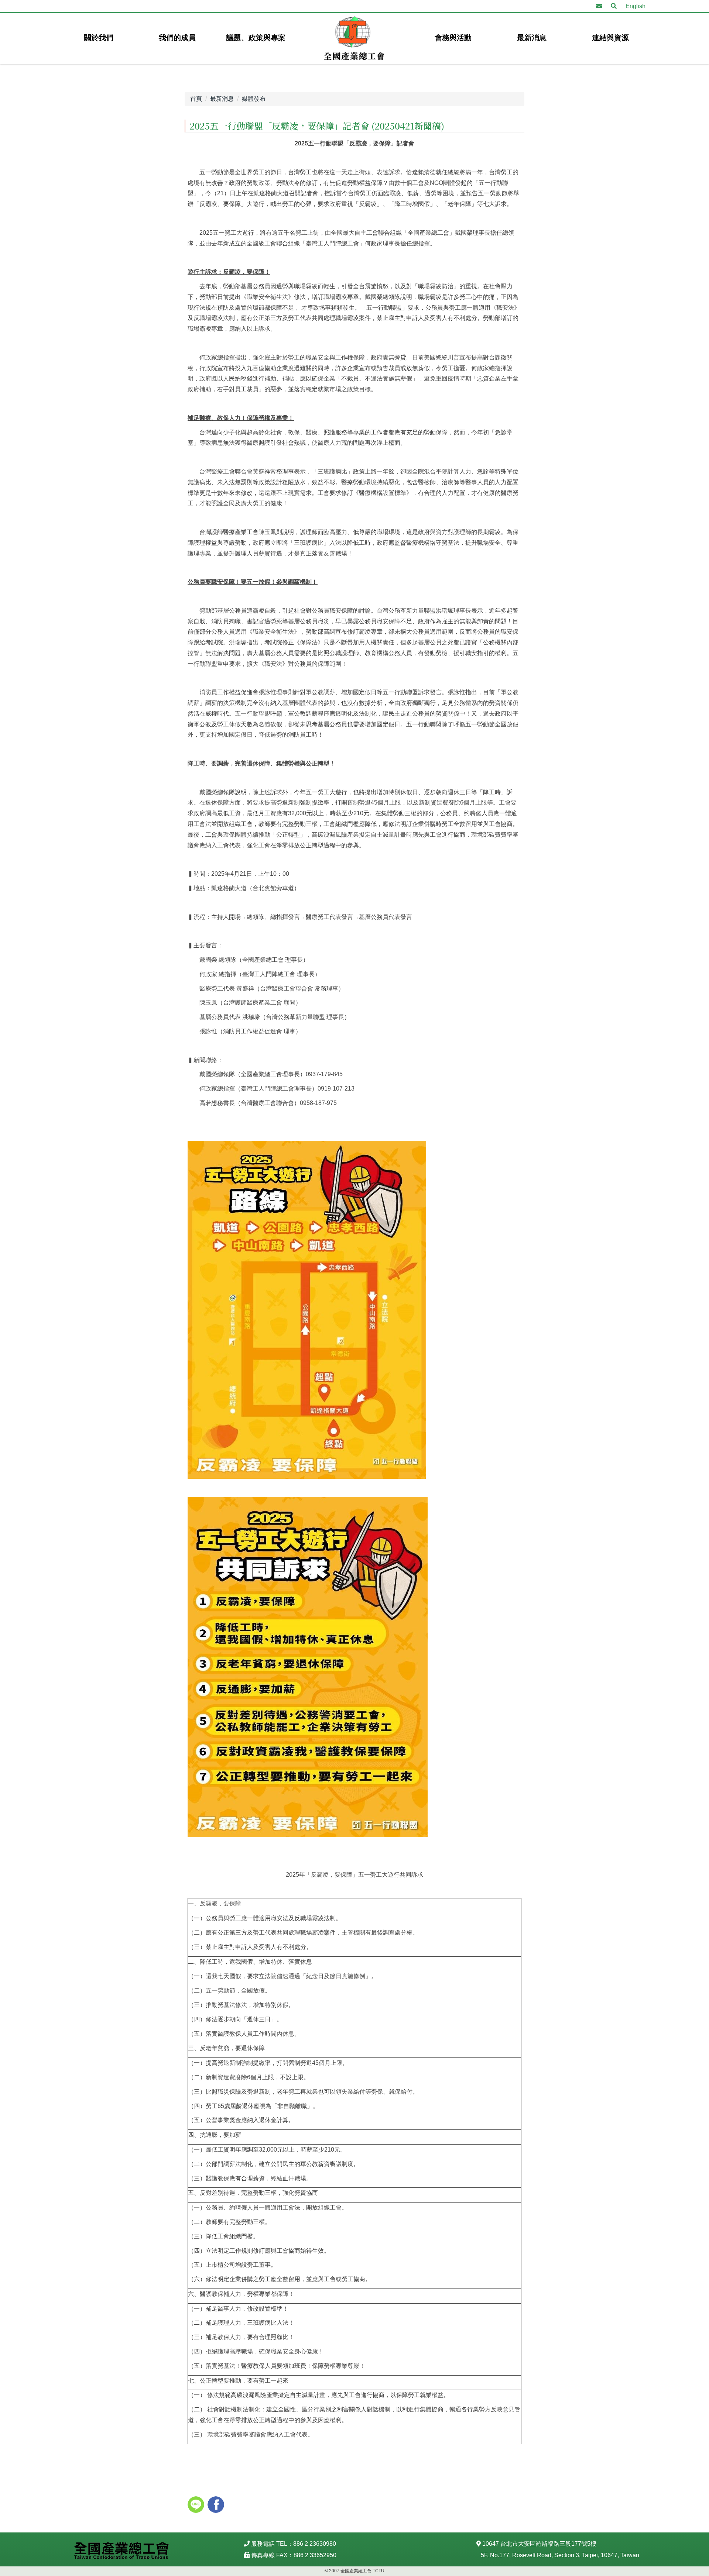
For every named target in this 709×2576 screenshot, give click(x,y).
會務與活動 (453, 38)
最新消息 (532, 38)
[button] (614, 6)
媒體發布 (254, 99)
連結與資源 (610, 38)
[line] (197, 2506)
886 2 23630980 (315, 2544)
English (636, 6)
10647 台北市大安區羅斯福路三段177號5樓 (539, 2544)
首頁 (196, 99)
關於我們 (99, 38)
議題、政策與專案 (256, 38)
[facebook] (217, 2506)
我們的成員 (177, 38)
